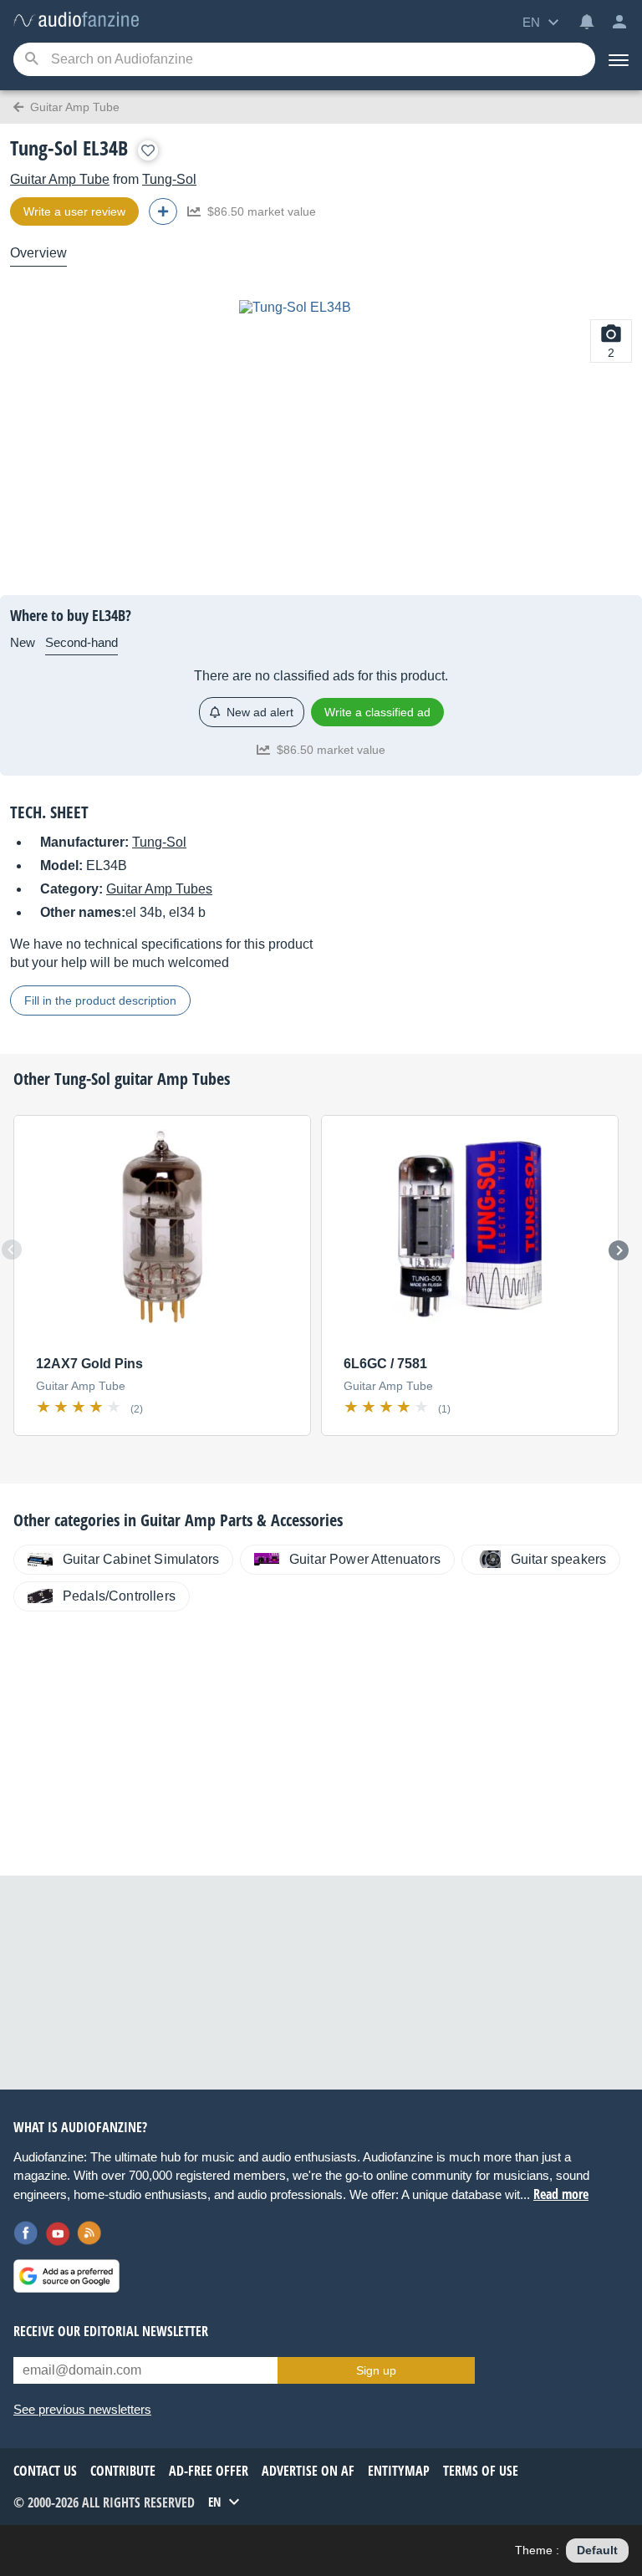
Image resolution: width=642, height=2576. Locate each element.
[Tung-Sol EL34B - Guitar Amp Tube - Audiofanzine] (76, 20)
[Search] (31, 60)
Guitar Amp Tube (60, 179)
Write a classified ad (377, 712)
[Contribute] (163, 211)
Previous (12, 1250)
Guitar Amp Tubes (159, 889)
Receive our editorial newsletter (111, 2331)
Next (619, 1250)
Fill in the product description (100, 1000)
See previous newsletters (82, 2409)
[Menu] (619, 59)
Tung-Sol (169, 179)
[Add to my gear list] (148, 150)
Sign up (376, 2370)
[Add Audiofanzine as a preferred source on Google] (66, 2276)
